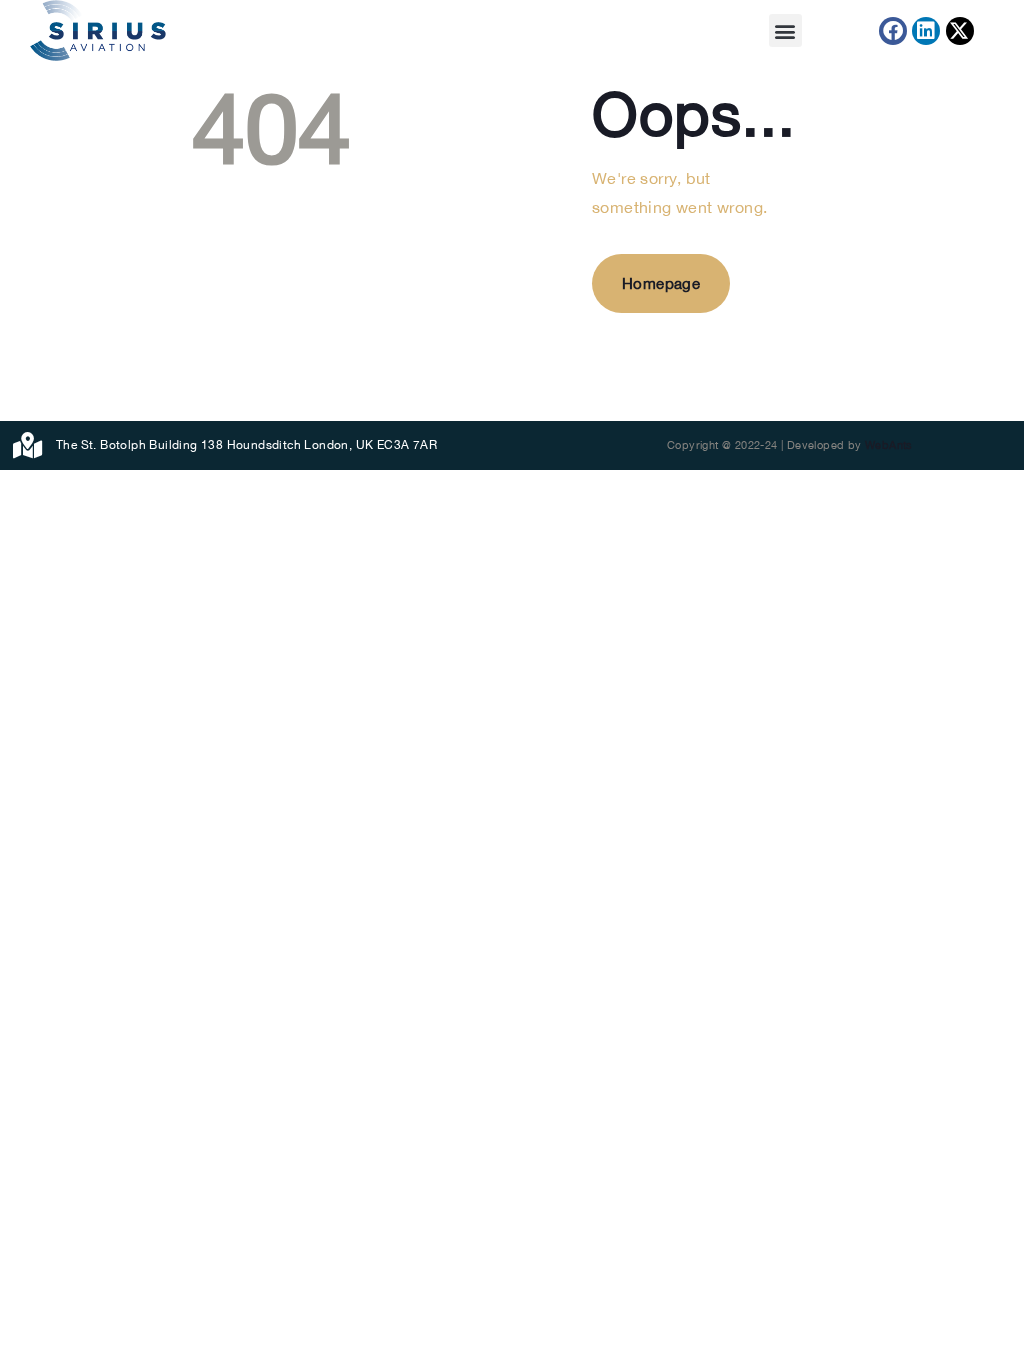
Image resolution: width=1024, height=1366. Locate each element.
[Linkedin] (926, 31)
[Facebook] (893, 31)
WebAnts (889, 445)
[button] (785, 30)
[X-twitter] (960, 31)
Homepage (661, 283)
